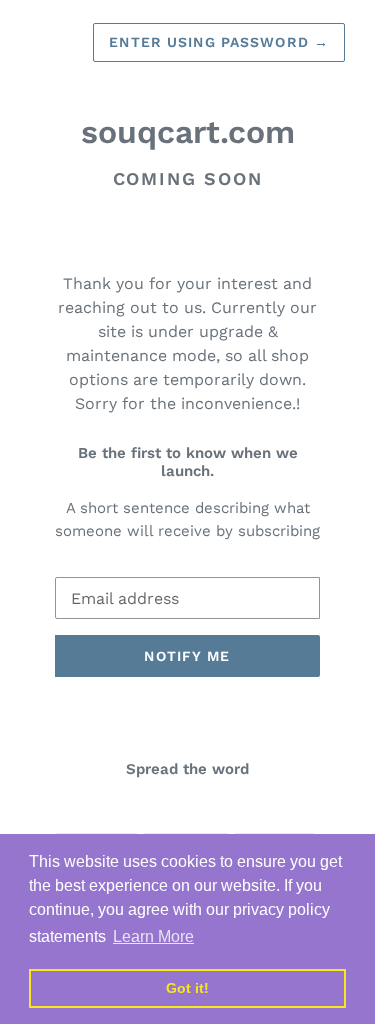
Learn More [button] (153, 936)
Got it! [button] (187, 988)
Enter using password (219, 42)
